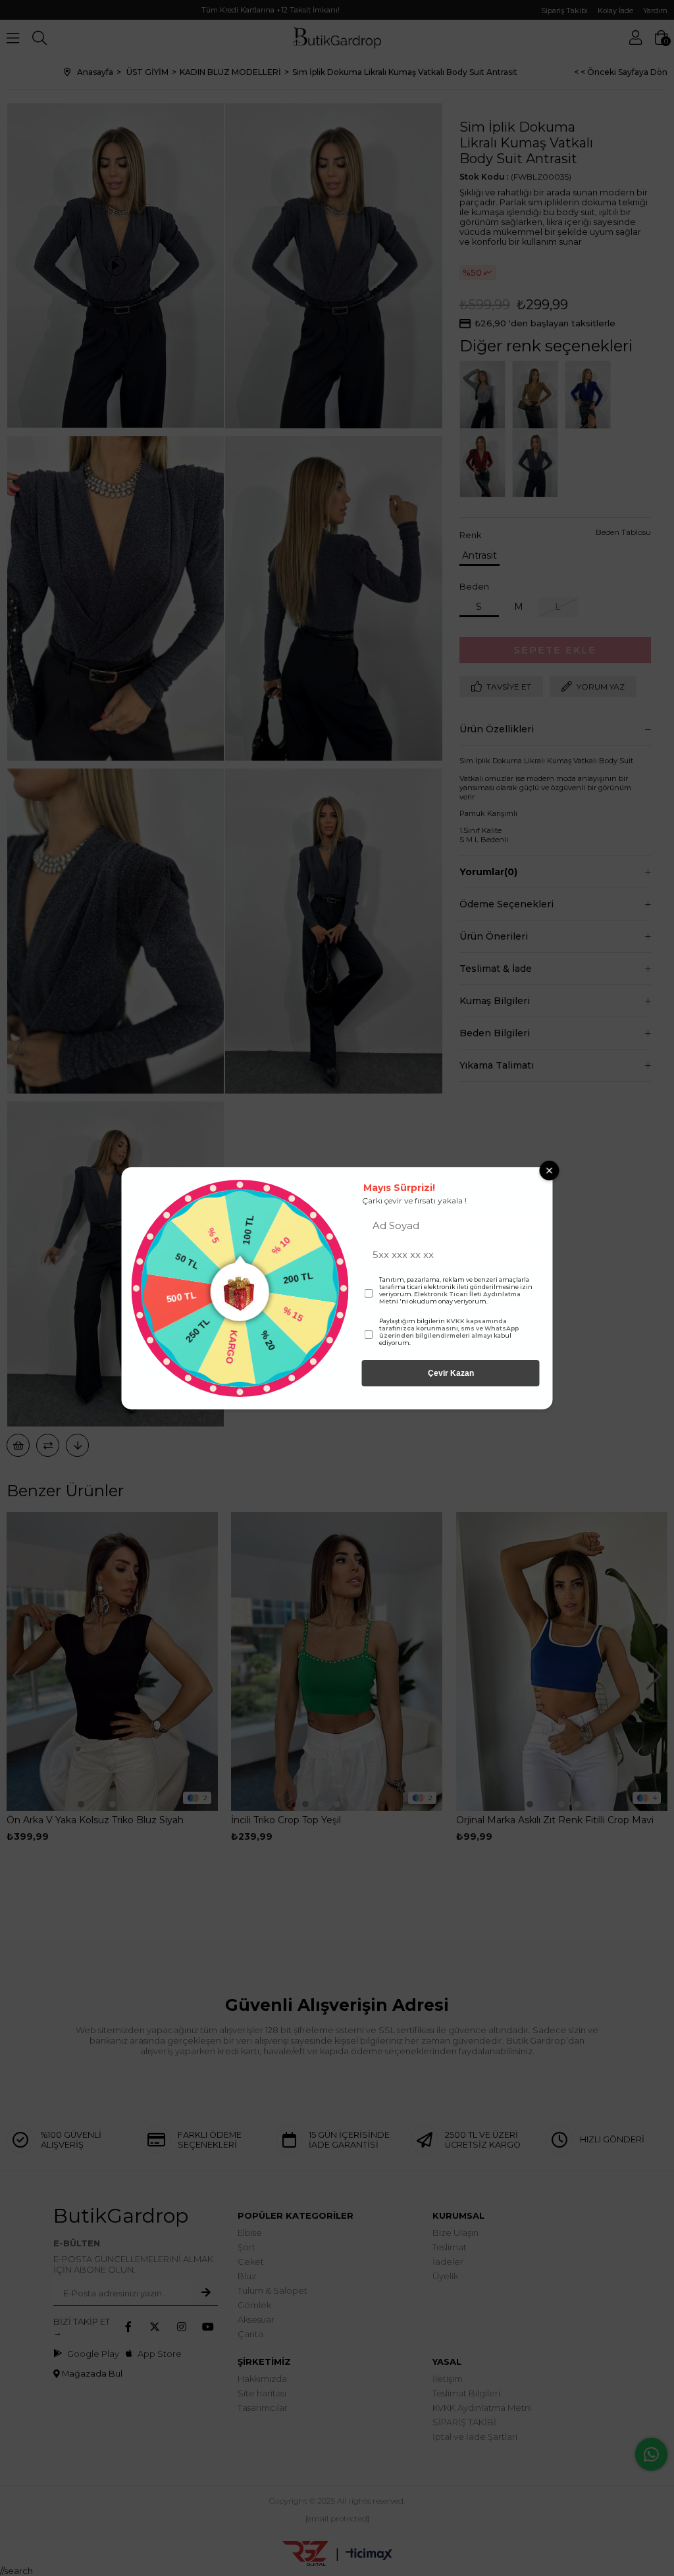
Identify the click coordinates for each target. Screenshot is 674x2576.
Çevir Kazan (451, 1373)
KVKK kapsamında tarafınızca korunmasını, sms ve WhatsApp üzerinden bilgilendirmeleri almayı (449, 1328)
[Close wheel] (550, 1171)
